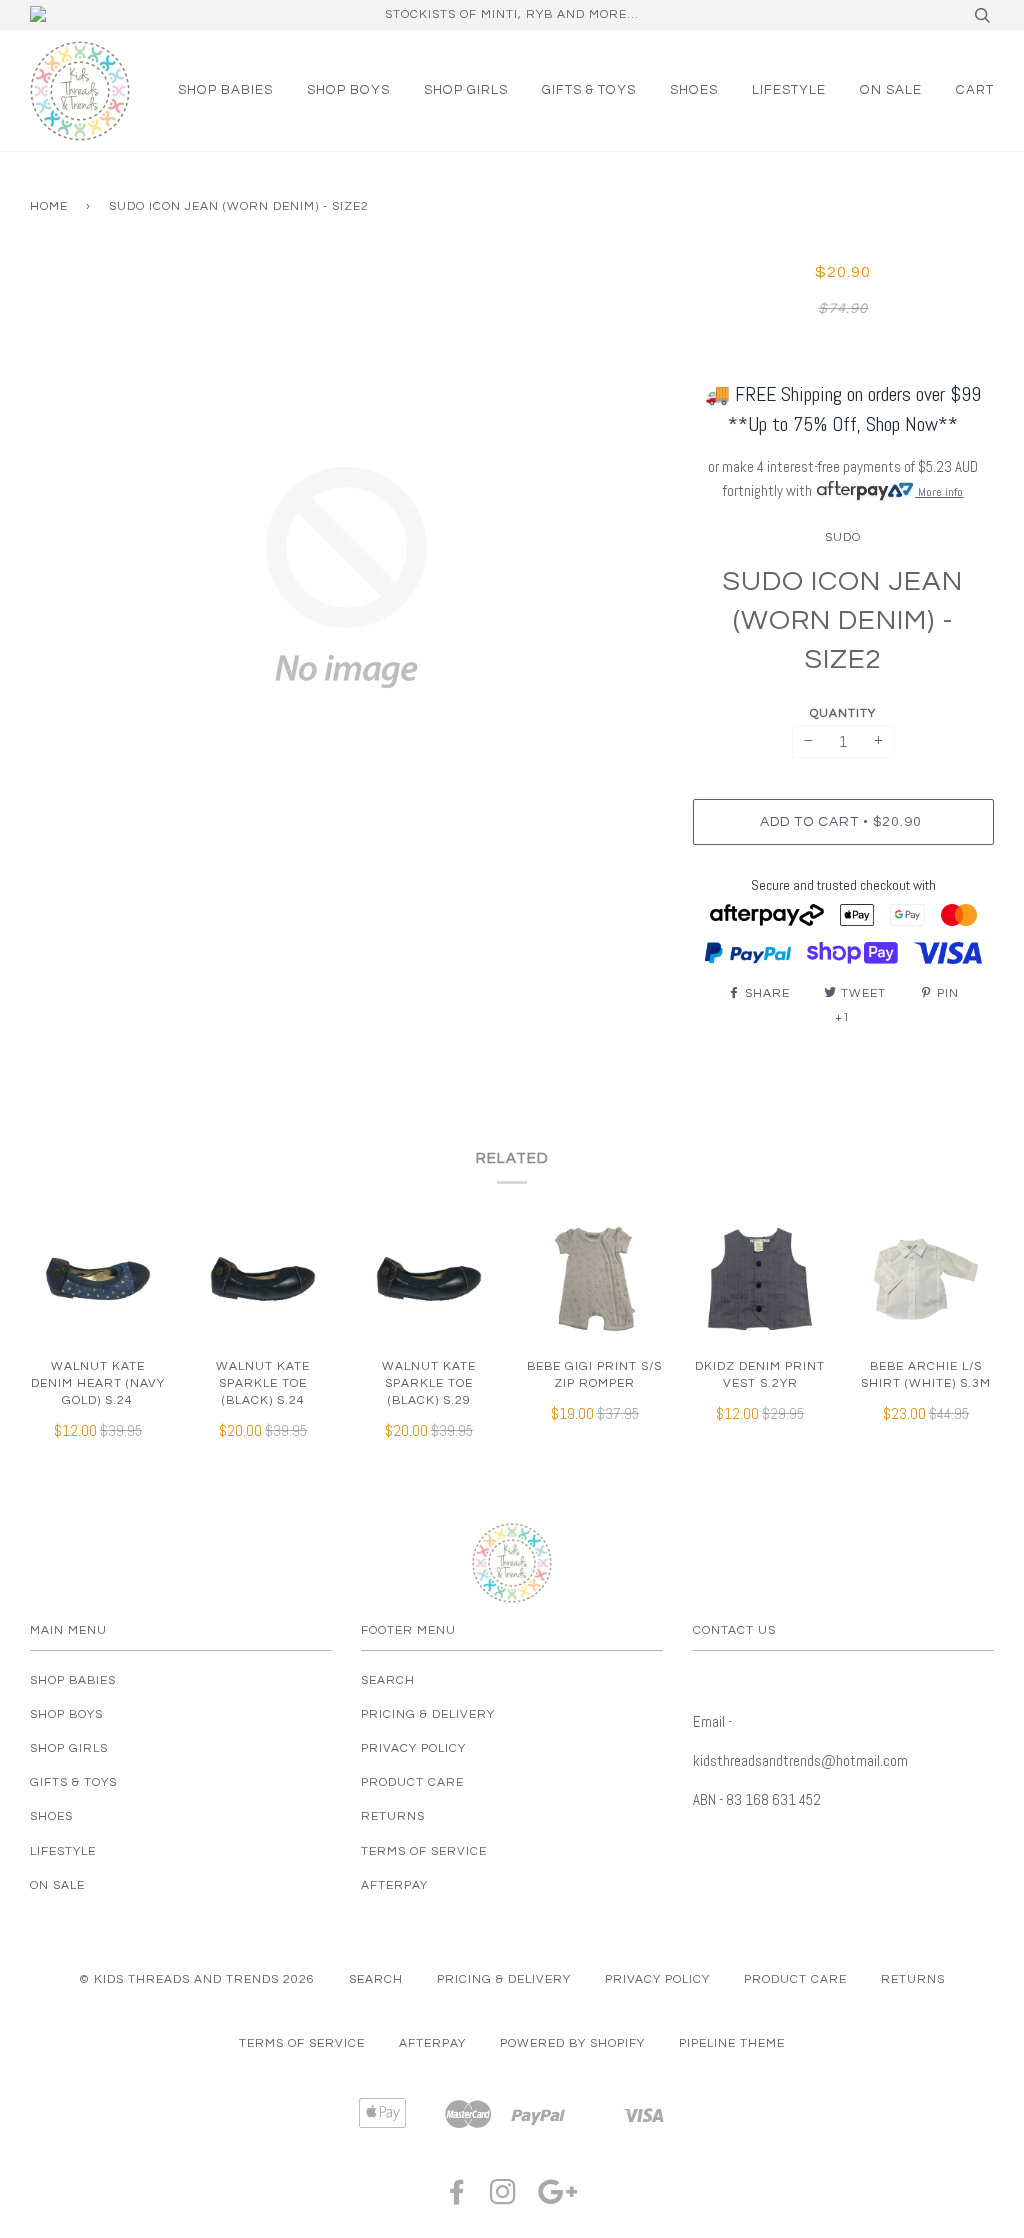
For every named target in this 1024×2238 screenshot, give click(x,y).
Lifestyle (789, 90)
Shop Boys (348, 90)
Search (388, 1680)
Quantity (843, 713)
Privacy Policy (413, 1748)
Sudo (843, 537)
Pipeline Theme (732, 2043)
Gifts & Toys (589, 90)
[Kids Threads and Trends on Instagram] (503, 2198)
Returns (393, 1816)
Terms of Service (424, 1851)
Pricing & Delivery (428, 1714)
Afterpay (394, 1885)
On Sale (891, 90)
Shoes (694, 90)
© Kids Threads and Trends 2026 (197, 1979)
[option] (346, 577)
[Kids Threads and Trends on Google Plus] (558, 2198)
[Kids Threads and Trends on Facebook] (457, 2198)
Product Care (412, 1782)
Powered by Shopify (572, 2043)
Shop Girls (466, 90)
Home (49, 206)
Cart (975, 90)
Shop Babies (225, 90)
